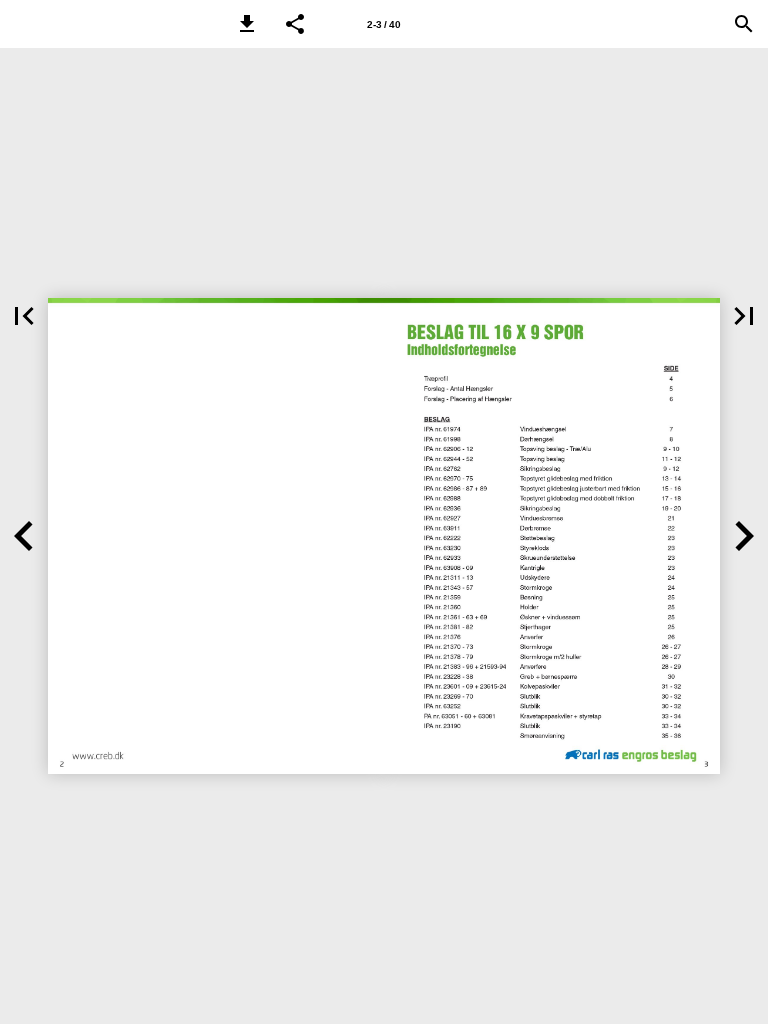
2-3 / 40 (384, 24)
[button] (247, 24)
